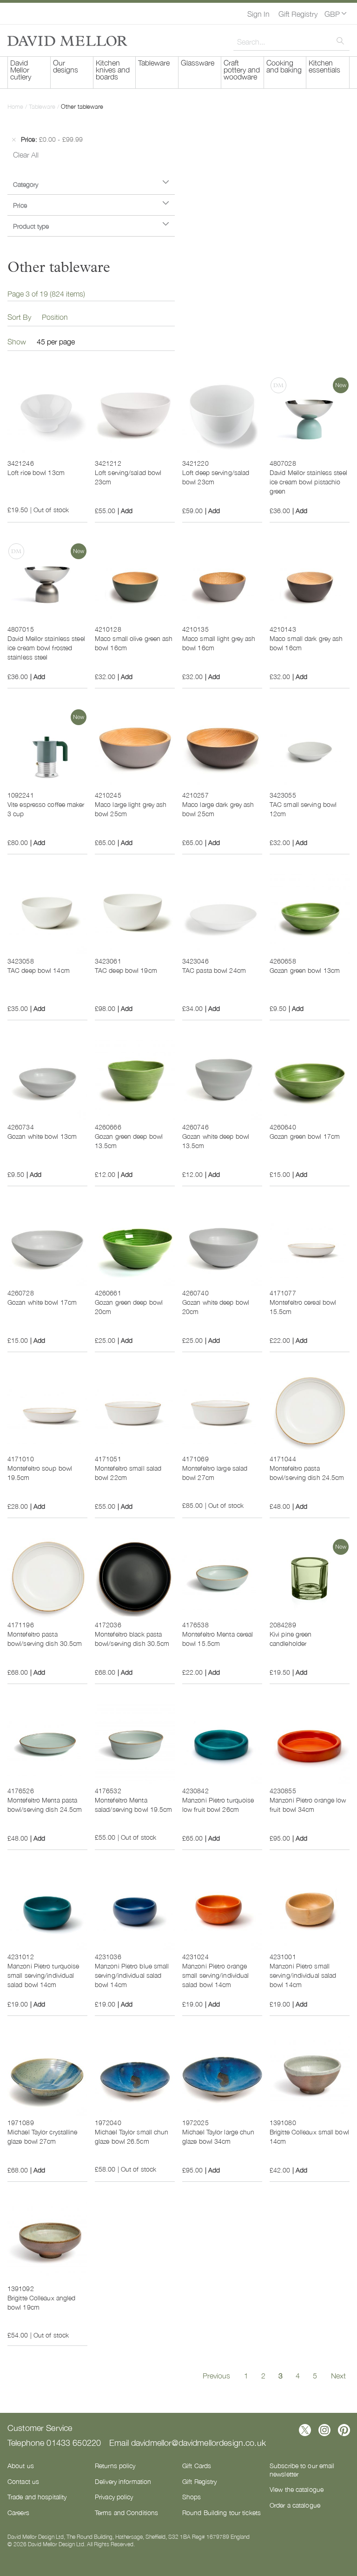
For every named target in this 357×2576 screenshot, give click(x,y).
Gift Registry (298, 13)
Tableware (154, 62)
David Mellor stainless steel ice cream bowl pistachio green (308, 482)
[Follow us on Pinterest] (344, 2430)
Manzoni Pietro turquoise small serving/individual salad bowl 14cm (43, 1975)
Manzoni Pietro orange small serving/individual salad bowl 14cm (215, 1975)
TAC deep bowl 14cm (39, 970)
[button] (335, 13)
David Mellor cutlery (21, 69)
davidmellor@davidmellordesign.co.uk (198, 2442)
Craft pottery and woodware (242, 69)
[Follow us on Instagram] (324, 2430)
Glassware (198, 62)
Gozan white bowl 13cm (42, 1136)
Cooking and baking (284, 66)
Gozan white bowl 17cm (42, 1302)
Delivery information (123, 2481)
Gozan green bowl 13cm (305, 970)
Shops (192, 2497)
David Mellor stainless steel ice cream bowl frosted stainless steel (46, 647)
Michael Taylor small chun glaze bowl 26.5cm (132, 2136)
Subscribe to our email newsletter (302, 2470)
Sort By (19, 317)
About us (21, 2465)
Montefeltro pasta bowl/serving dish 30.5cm (45, 1638)
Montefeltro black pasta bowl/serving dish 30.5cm (132, 1638)
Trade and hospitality (37, 2497)
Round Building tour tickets (221, 2512)
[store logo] (67, 41)
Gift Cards (197, 2465)
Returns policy (115, 2465)
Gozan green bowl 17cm (305, 1136)
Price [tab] (20, 205)
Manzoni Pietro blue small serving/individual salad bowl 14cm (132, 1975)
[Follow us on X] (305, 2430)
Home (16, 106)
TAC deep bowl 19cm (126, 970)
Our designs (66, 66)
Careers (18, 2512)
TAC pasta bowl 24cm (214, 970)
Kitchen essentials (324, 66)
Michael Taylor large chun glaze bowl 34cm (218, 2136)
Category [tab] (26, 184)
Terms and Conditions (126, 2512)
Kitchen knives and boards (113, 69)
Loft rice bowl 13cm (36, 472)
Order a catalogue (295, 2505)
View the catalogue (297, 2489)
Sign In (258, 13)
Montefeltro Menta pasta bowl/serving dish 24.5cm (45, 1804)
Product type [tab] (31, 226)
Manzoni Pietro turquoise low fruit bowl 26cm (218, 1804)
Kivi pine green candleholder (291, 1638)
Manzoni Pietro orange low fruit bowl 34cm (308, 1804)
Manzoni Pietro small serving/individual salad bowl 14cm (303, 1975)
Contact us (23, 2481)
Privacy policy (114, 2497)
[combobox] (291, 41)
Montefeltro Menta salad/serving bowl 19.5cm (134, 1804)
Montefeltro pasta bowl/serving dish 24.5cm (307, 1473)
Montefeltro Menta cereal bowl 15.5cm (218, 1638)
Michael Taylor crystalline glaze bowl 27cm (43, 2136)
